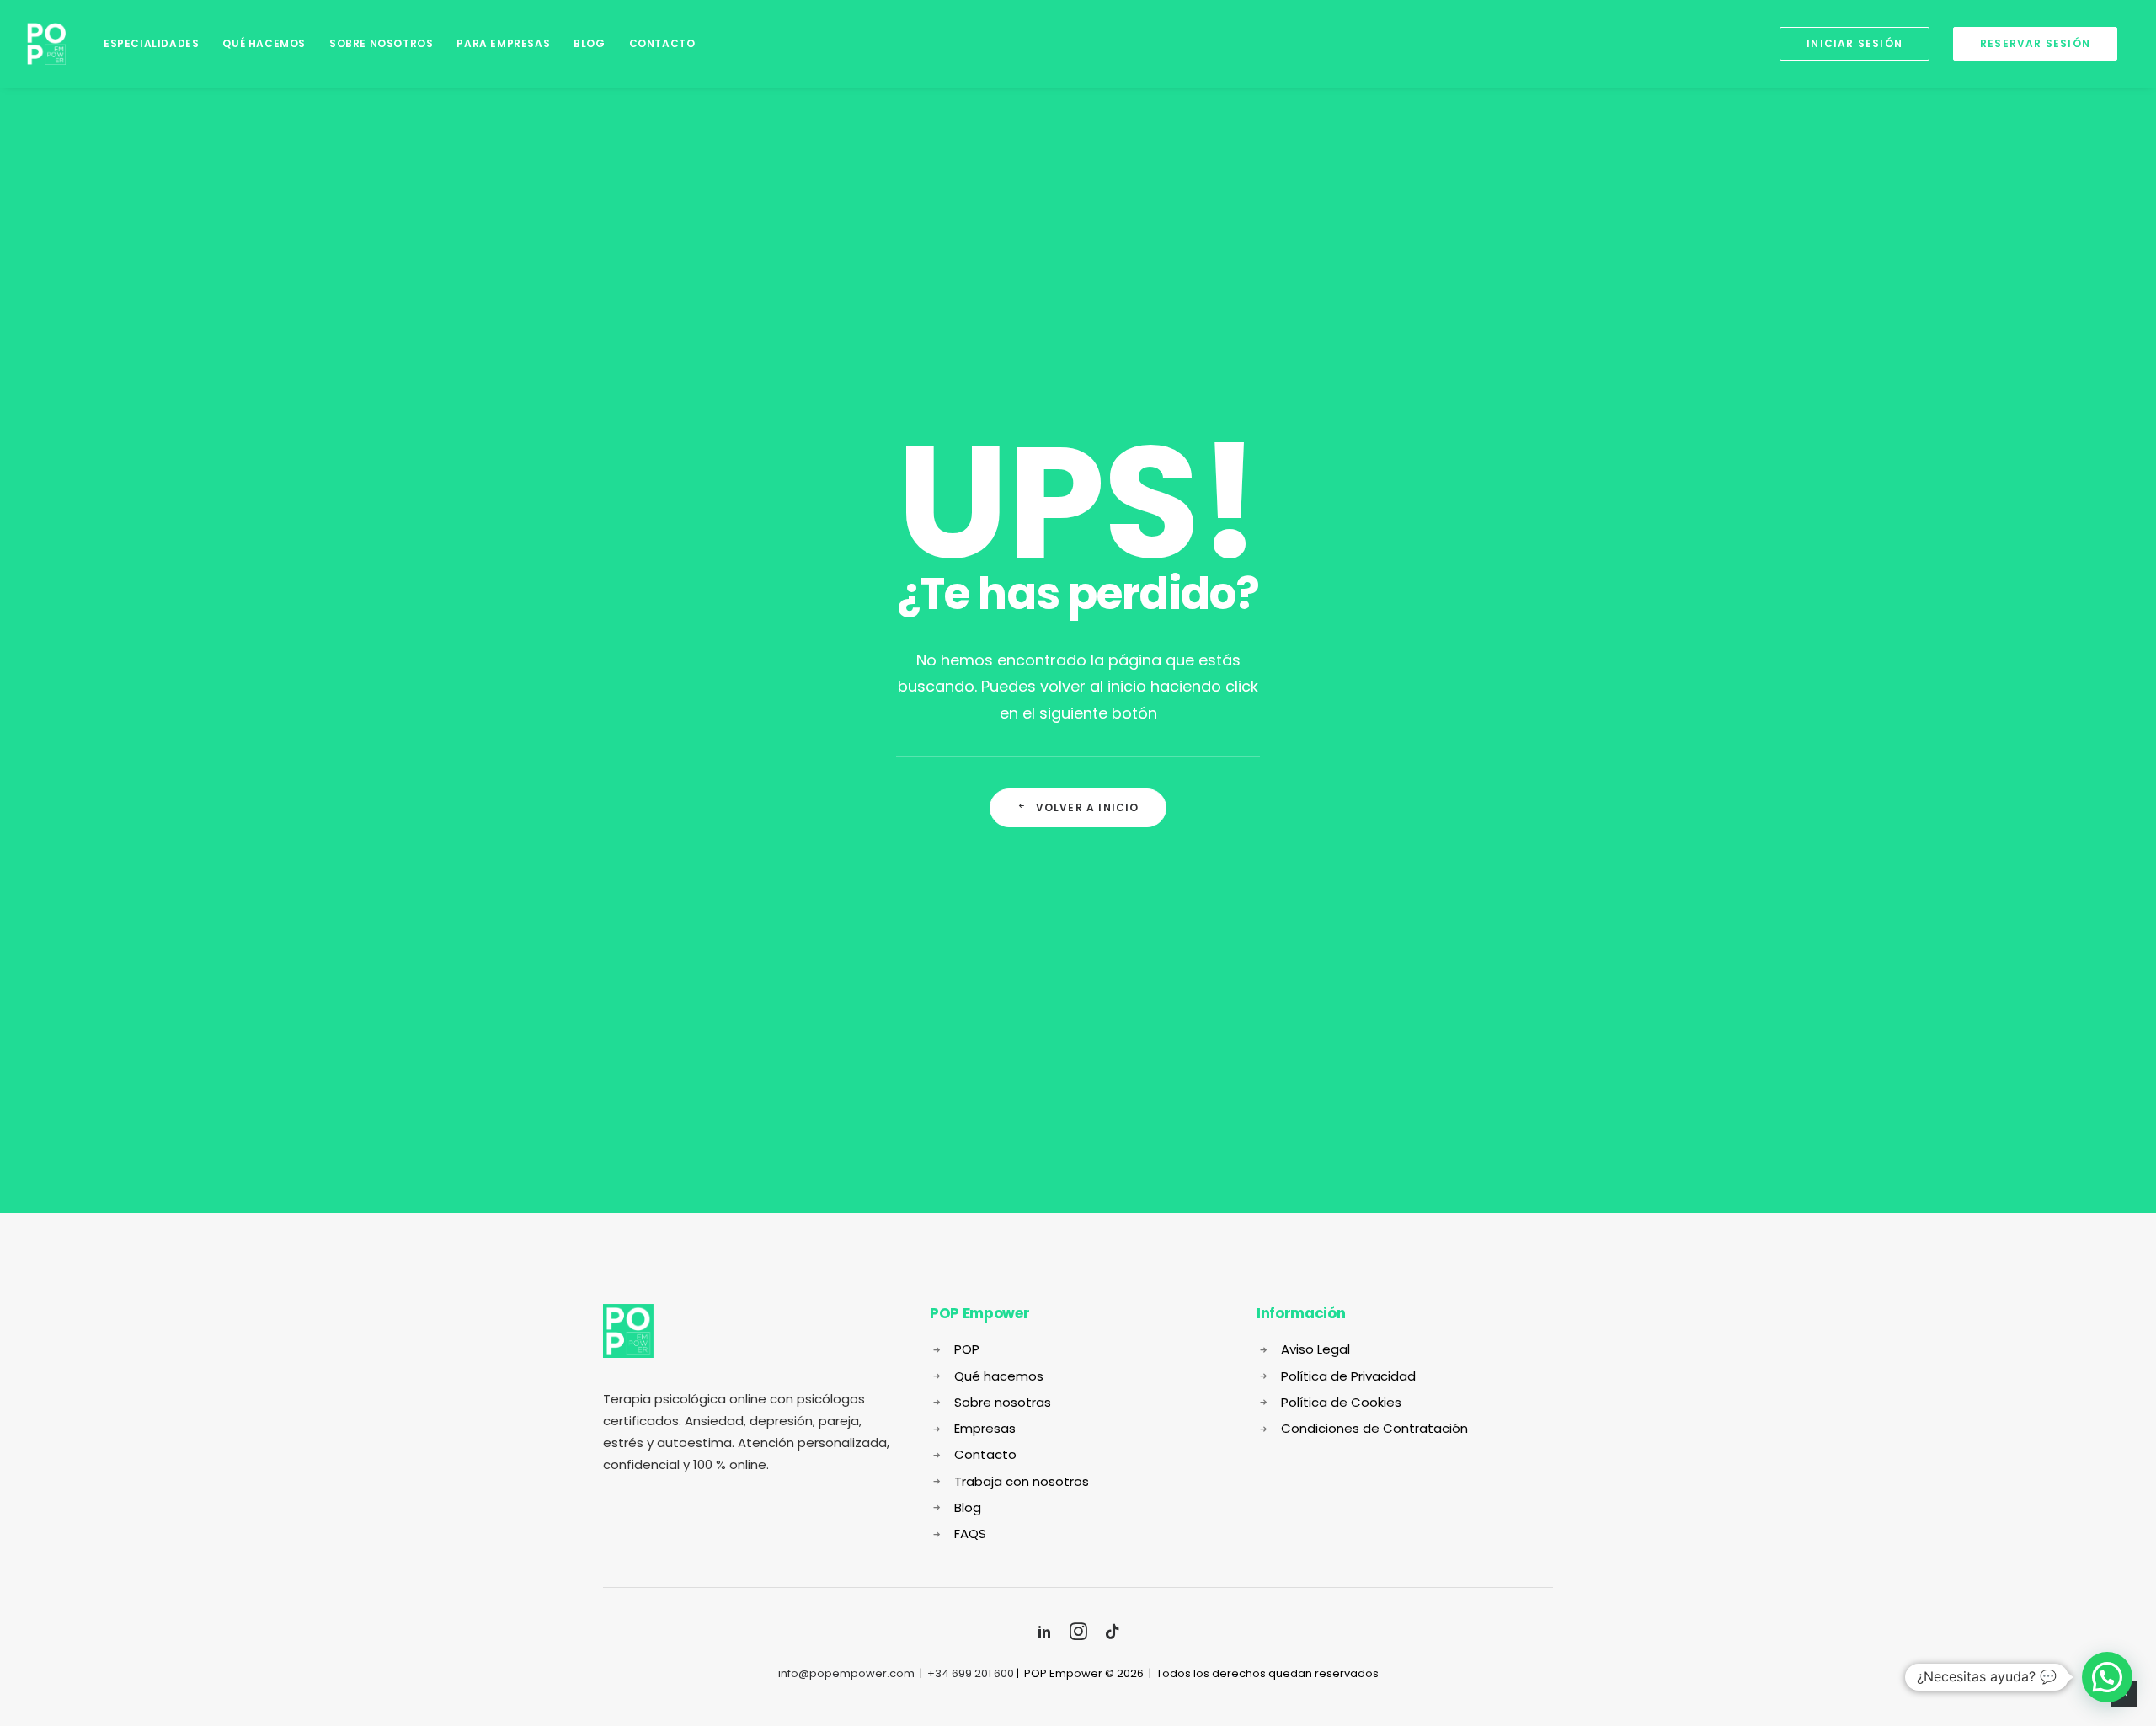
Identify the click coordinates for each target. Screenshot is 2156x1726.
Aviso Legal (1315, 1349)
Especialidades (151, 43)
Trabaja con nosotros (1022, 1481)
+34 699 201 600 (971, 1673)
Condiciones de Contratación (1374, 1428)
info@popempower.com (846, 1673)
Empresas (985, 1428)
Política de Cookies (1341, 1402)
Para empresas (503, 43)
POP (967, 1349)
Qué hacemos (264, 43)
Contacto (662, 43)
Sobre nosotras (1003, 1402)
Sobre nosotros (381, 43)
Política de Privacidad (1348, 1376)
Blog (589, 43)
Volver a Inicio (1088, 807)
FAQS (970, 1534)
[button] (2107, 1677)
